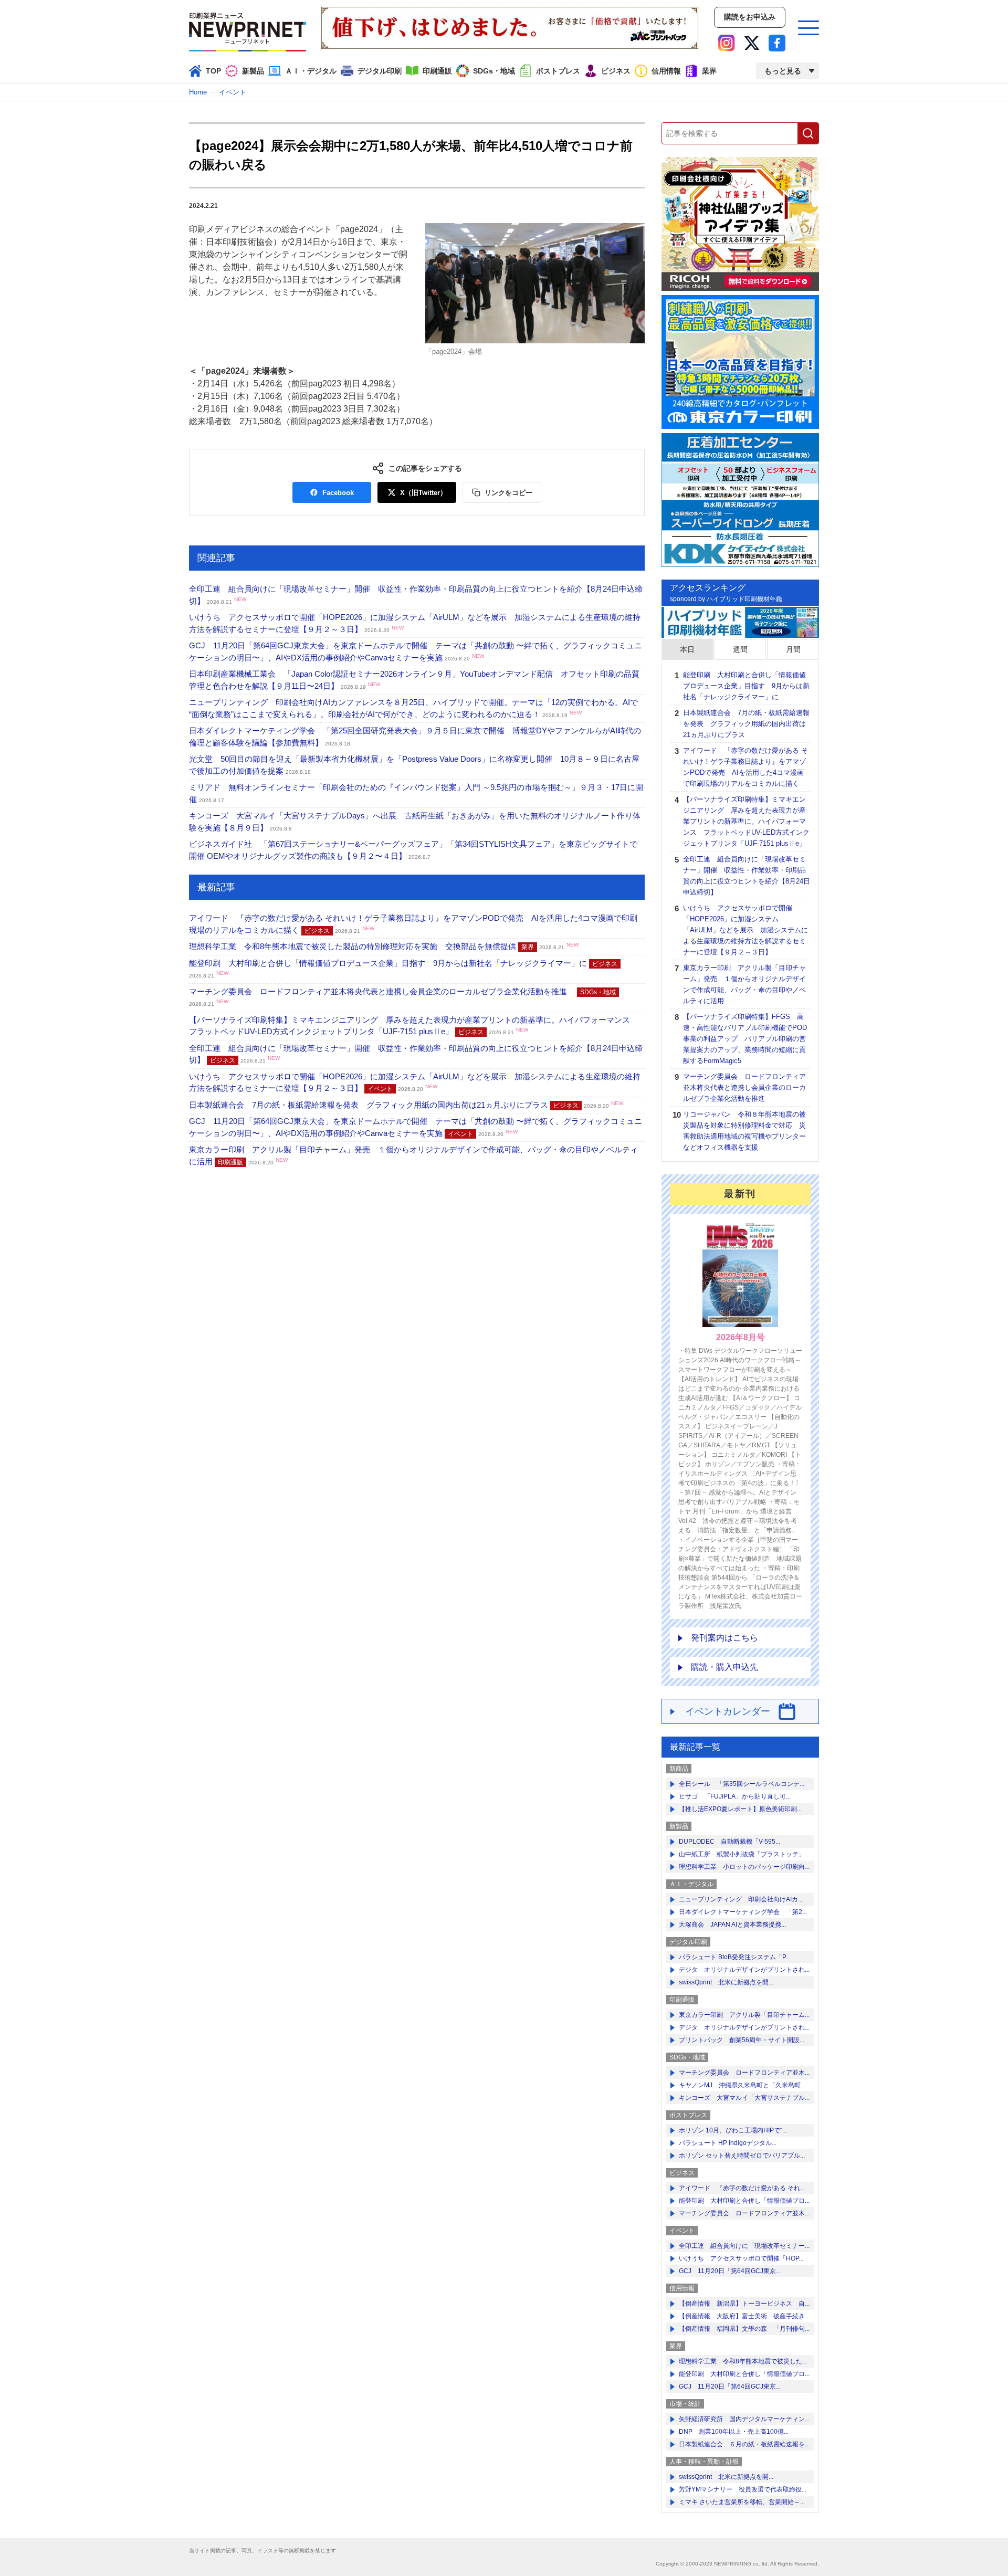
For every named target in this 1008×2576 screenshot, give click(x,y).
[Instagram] (727, 43)
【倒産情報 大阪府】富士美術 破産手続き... (744, 2316)
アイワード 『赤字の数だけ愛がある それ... (742, 2188)
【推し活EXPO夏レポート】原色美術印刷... (740, 1809)
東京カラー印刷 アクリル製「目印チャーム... (744, 2015)
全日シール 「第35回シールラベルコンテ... (742, 1784)
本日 (687, 649)
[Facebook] (777, 43)
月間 (793, 649)
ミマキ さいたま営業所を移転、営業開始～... (742, 2502)
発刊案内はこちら (724, 1638)
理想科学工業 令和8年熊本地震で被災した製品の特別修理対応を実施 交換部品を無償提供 (384, 946)
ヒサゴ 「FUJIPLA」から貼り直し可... (735, 1796)
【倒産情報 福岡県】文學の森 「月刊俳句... (744, 2329)
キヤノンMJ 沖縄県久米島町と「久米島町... (742, 2085)
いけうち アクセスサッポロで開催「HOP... (741, 2258)
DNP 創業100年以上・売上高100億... (734, 2432)
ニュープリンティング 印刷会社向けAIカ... (741, 1899)
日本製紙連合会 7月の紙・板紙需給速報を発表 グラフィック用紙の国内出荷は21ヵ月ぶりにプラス (406, 1105)
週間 (740, 649)
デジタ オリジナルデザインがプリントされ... (744, 1970)
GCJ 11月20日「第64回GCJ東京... (730, 2271)
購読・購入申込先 (724, 1667)
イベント (233, 92)
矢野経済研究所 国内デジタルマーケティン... (744, 2419)
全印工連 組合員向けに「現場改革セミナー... (744, 2246)
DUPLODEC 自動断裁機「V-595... (729, 1842)
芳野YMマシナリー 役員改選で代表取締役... (743, 2489)
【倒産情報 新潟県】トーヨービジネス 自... (744, 2304)
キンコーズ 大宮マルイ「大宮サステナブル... (744, 2098)
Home (198, 92)
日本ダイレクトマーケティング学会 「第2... (743, 1912)
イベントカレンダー (728, 1711)
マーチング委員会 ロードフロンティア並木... (744, 2073)
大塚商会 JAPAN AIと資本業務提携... (732, 1925)
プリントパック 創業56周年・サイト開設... (742, 2040)
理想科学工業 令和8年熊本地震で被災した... (743, 2361)
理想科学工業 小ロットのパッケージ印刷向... (744, 1867)
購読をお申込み (750, 17)
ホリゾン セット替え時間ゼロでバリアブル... (742, 2156)
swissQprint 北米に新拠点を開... (726, 1982)
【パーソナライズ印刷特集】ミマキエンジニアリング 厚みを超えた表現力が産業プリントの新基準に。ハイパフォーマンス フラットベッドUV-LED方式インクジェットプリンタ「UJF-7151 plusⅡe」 (746, 821)
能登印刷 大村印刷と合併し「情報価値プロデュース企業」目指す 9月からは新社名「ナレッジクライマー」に (746, 686)
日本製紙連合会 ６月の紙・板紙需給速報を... (744, 2444)
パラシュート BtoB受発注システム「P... (734, 1957)
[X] (752, 43)
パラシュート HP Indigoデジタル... (728, 2143)
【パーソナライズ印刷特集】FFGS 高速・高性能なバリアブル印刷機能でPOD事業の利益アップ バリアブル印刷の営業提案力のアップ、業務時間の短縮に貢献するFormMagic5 (745, 1039)
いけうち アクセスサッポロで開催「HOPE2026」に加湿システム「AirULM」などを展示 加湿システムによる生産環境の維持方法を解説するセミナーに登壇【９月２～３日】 (745, 930)
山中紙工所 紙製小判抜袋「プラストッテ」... (744, 1854)
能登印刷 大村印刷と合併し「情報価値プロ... (744, 2201)
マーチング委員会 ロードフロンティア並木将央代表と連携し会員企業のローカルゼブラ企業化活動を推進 (744, 1087)
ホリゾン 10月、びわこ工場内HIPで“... (733, 2130)
